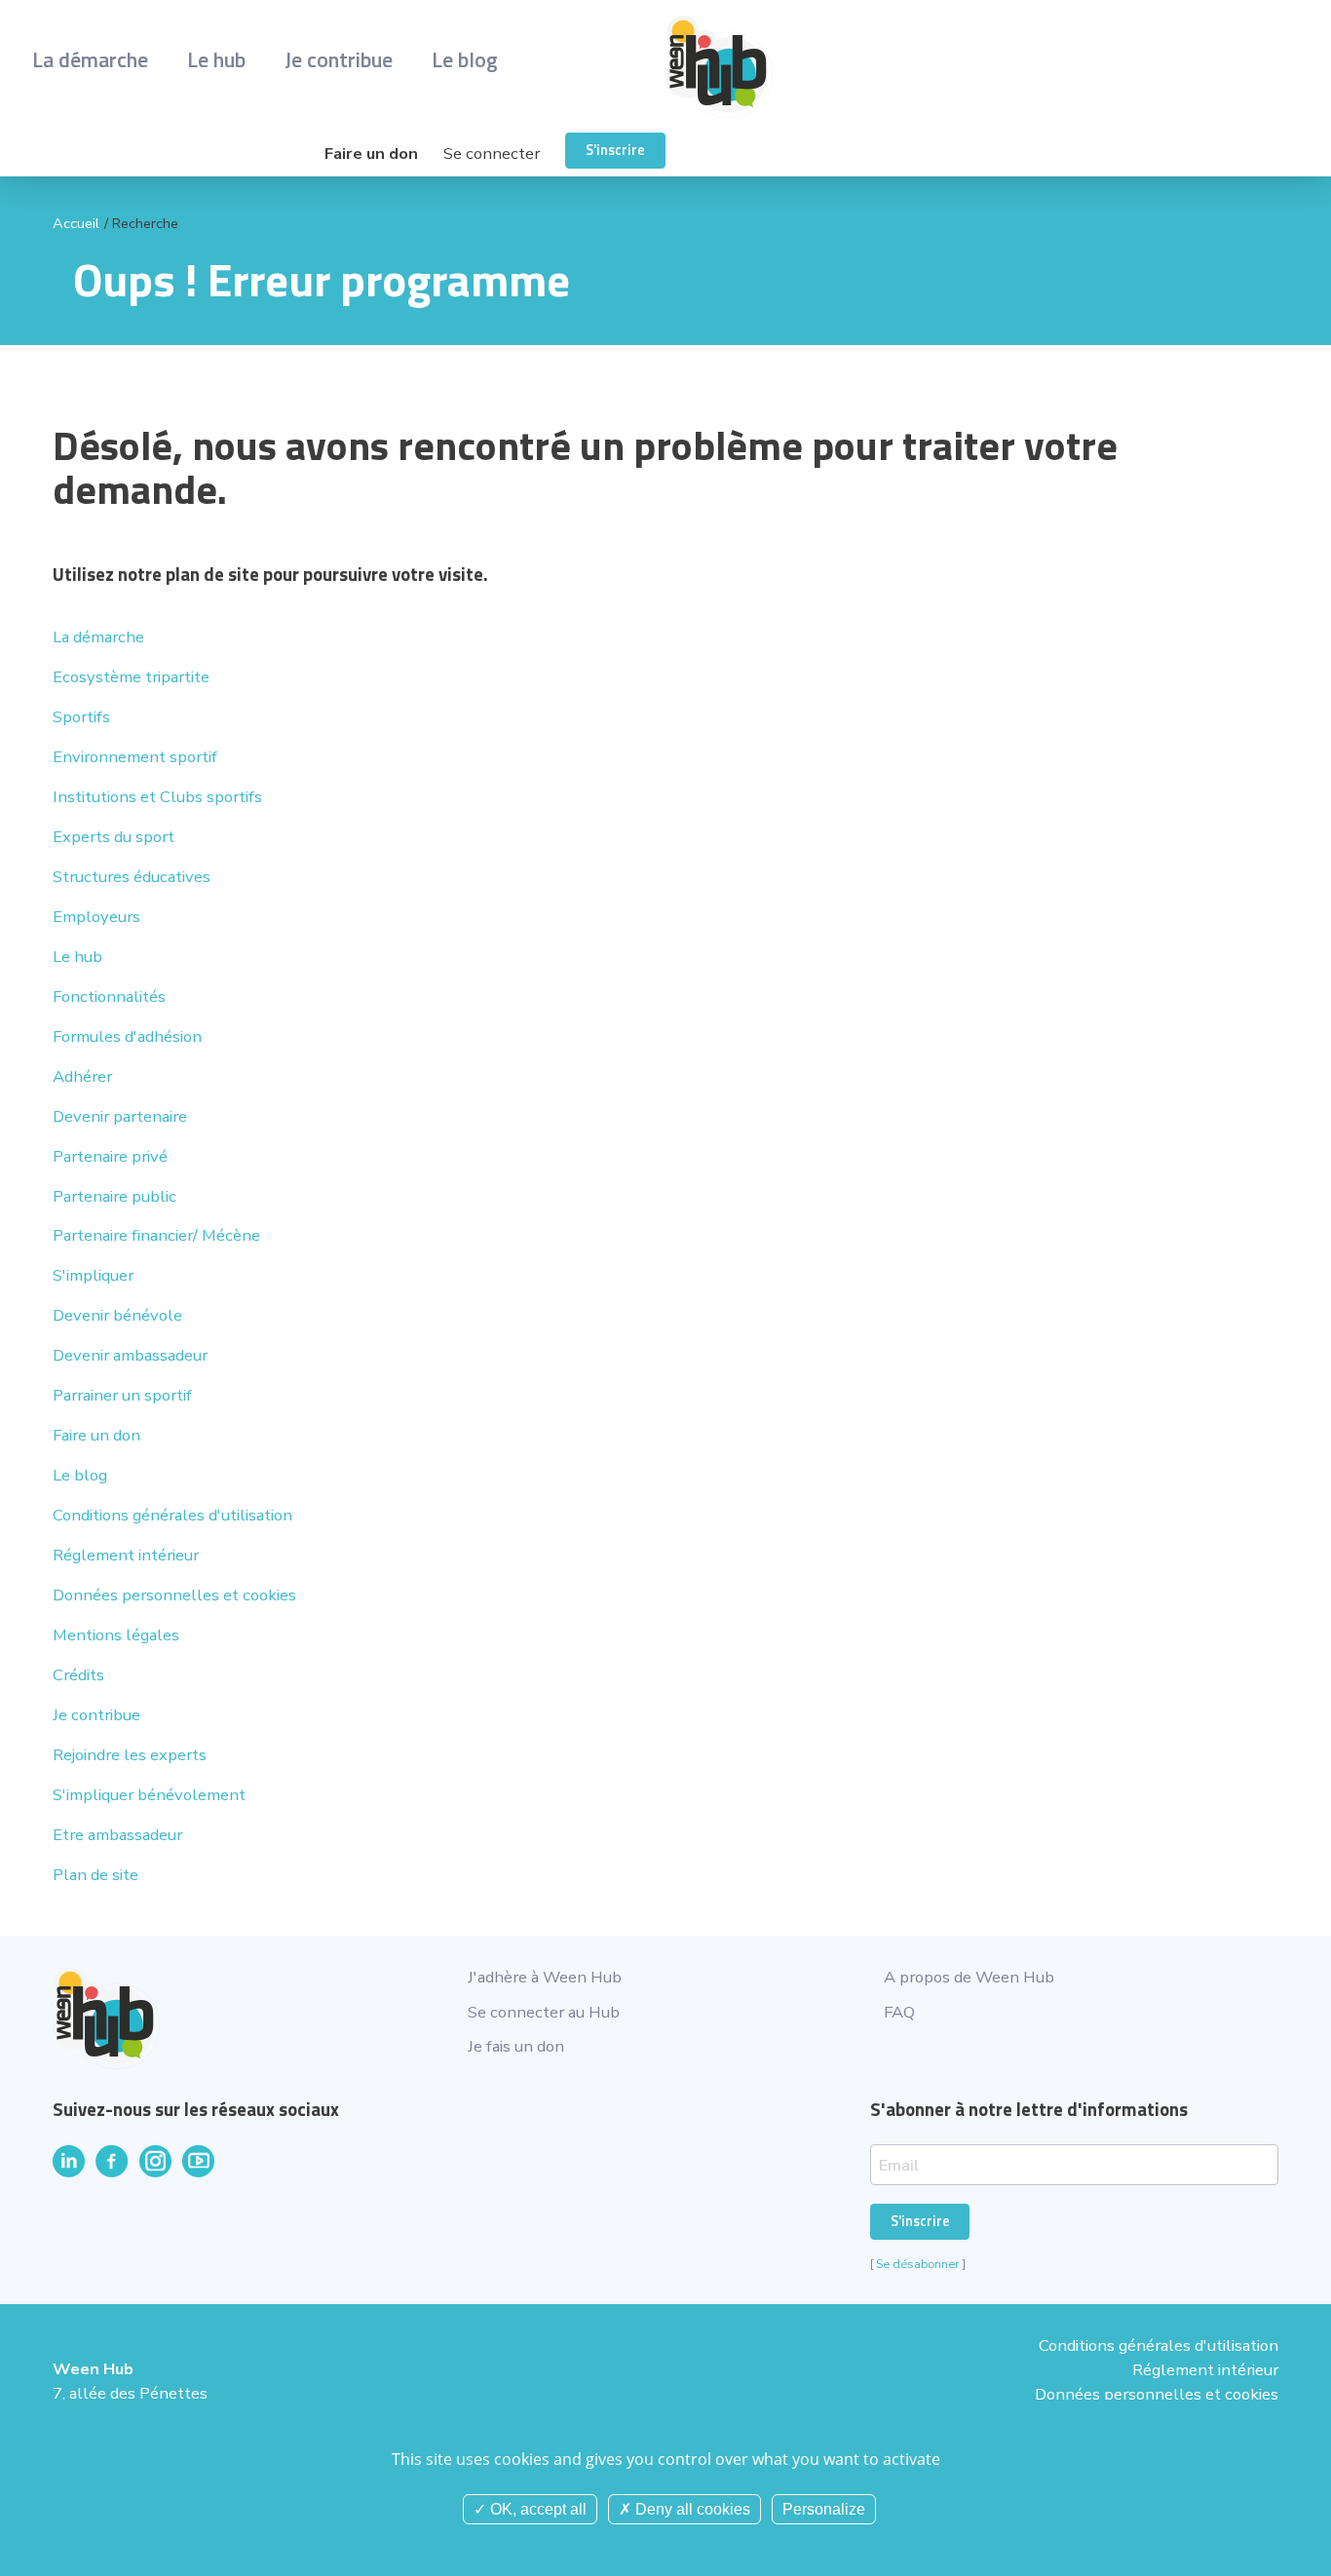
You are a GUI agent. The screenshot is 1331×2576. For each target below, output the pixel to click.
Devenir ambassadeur (130, 1355)
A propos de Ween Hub (969, 1977)
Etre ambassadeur (117, 1835)
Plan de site (95, 1875)
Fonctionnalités (109, 997)
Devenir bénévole (117, 1315)
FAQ (899, 2012)
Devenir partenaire (120, 1116)
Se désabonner (917, 2264)
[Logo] (982, 67)
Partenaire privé (110, 1156)
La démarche (90, 59)
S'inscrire (615, 150)
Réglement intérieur (126, 1555)
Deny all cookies (691, 2509)
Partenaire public (114, 1196)
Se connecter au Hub (544, 2012)
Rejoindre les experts (130, 1755)
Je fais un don (516, 2046)
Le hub (216, 59)
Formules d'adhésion (127, 1037)
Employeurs (96, 917)
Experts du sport (114, 837)
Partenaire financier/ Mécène (156, 1235)
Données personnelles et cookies (174, 1595)
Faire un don (371, 154)
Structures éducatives (132, 877)
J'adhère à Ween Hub (545, 1977)
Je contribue (339, 59)
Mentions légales (116, 1635)
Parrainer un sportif (122, 1395)
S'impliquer (93, 1275)
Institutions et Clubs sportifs (157, 797)
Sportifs (81, 717)
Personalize (824, 2509)
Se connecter (492, 154)
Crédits (78, 1675)
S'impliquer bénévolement (149, 1795)
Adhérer (82, 1077)
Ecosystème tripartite (131, 677)
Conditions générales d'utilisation (172, 1515)
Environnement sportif (135, 757)
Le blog (465, 59)
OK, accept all (536, 2509)
